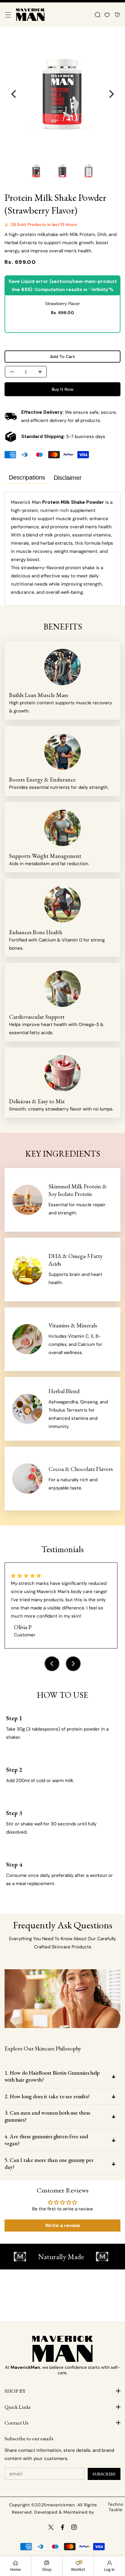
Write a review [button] (63, 2225)
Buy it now (63, 389)
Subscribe (104, 2474)
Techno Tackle (115, 2507)
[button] (8, 15)
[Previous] (14, 94)
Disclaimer (68, 478)
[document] (62, 94)
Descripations (27, 477)
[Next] (111, 94)
